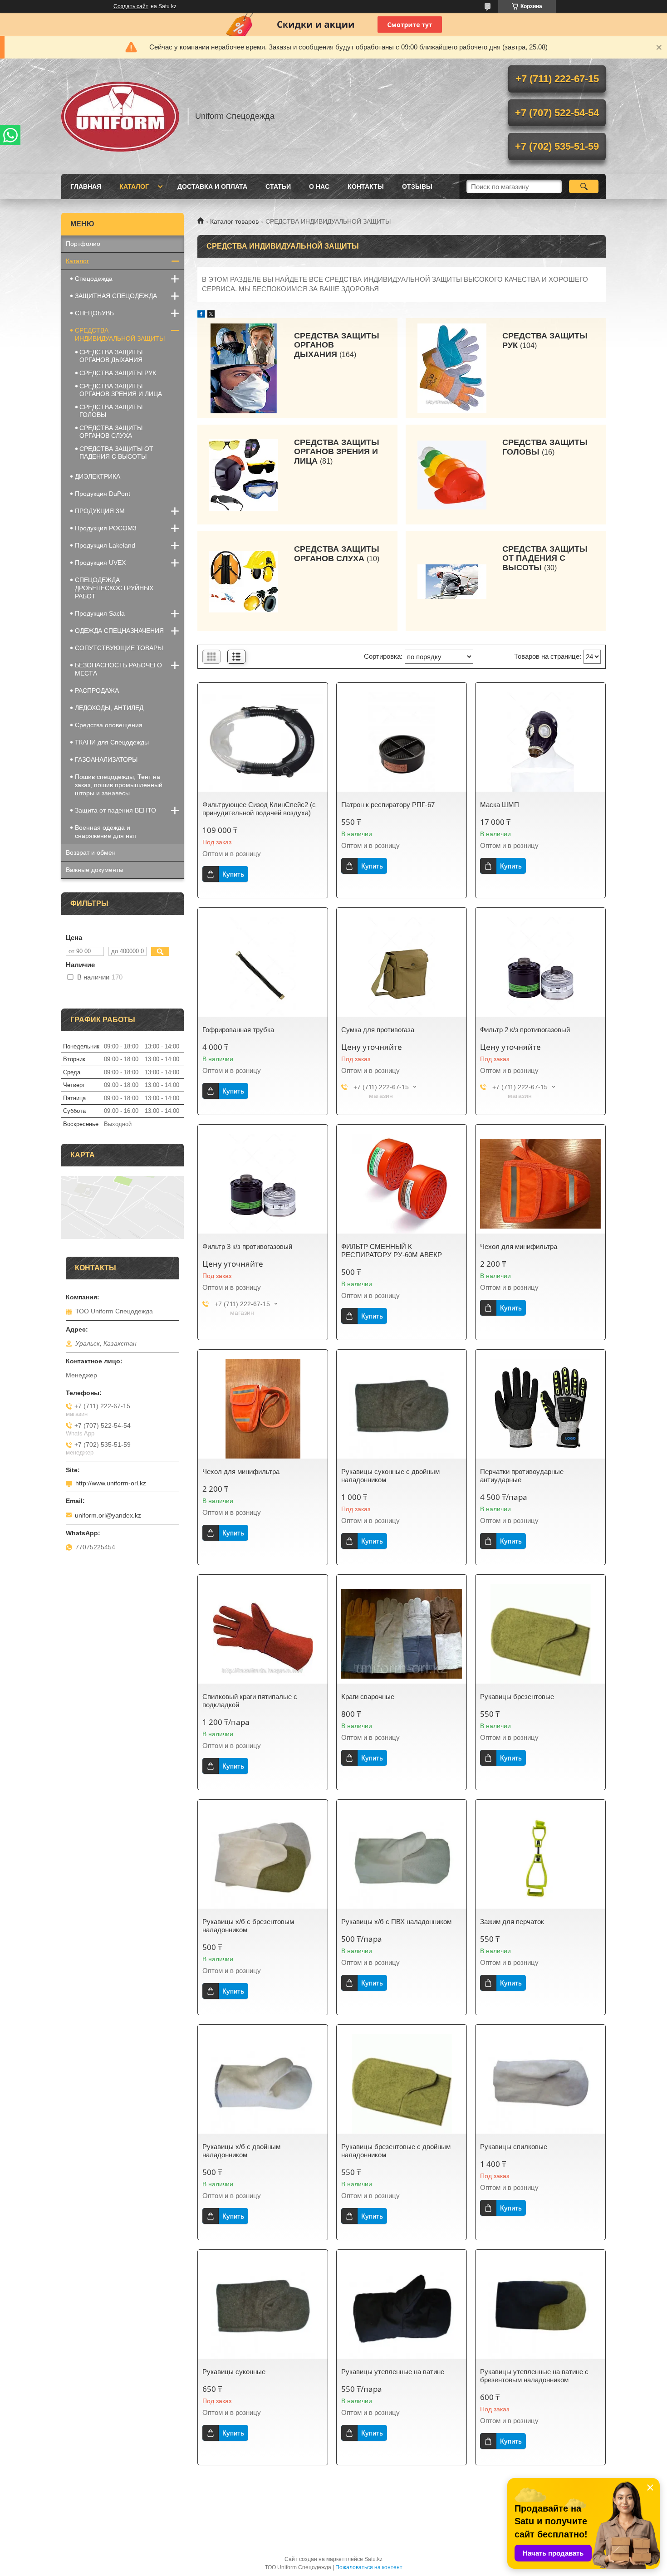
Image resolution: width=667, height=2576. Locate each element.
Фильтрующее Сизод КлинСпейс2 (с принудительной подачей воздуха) (259, 809)
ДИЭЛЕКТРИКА (98, 476)
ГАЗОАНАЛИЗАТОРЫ (106, 759)
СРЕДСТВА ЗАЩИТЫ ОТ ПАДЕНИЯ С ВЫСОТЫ (545, 558)
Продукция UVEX (100, 563)
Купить (233, 874)
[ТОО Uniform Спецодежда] (120, 116)
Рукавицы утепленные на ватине (393, 2372)
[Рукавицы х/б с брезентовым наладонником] (263, 1859)
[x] (211, 315)
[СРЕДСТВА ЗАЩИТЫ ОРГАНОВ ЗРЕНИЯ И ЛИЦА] (244, 475)
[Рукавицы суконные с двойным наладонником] (402, 1409)
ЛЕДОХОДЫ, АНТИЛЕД (109, 708)
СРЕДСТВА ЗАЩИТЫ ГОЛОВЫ (545, 447)
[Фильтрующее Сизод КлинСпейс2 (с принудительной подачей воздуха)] (263, 742)
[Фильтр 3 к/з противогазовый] (263, 1184)
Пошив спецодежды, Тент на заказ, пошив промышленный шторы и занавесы (119, 785)
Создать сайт (131, 6)
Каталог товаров (234, 221)
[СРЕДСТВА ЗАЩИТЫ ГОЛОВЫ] (452, 475)
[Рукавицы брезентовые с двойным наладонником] (402, 2084)
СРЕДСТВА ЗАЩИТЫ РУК (545, 340)
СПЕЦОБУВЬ (94, 313)
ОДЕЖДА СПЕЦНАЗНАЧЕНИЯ (119, 631)
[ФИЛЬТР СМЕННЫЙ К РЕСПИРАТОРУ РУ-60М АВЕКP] (402, 1184)
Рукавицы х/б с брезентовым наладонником (248, 1926)
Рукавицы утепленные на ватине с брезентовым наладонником (534, 2376)
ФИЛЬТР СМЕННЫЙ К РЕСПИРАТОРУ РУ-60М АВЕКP (392, 1251)
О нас (319, 186)
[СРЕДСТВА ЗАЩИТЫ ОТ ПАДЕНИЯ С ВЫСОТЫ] (452, 581)
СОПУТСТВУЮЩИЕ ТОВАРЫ (119, 648)
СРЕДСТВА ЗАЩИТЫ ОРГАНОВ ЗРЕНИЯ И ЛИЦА (337, 452)
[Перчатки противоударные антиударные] (540, 1409)
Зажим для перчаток (512, 1922)
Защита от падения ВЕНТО (115, 810)
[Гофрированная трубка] (263, 967)
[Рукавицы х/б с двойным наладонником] (263, 2084)
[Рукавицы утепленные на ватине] (402, 2309)
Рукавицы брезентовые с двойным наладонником (396, 2151)
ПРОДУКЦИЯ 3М (100, 511)
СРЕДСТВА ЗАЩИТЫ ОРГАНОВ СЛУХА (337, 554)
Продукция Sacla (100, 613)
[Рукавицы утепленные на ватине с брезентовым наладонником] (540, 2309)
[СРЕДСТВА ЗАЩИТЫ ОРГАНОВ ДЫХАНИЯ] (244, 368)
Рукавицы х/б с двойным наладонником (241, 2151)
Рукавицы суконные (234, 2372)
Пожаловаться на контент (369, 2567)
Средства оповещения (109, 725)
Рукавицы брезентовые (517, 1697)
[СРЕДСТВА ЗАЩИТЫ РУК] (452, 368)
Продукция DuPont (103, 494)
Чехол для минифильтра (519, 1246)
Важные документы (95, 870)
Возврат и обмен (91, 852)
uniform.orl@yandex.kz (108, 1515)
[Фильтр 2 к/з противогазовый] (540, 967)
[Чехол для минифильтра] (540, 1184)
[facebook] (201, 315)
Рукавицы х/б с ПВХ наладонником (396, 1922)
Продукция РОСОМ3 (106, 528)
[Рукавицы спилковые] (540, 2084)
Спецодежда (94, 279)
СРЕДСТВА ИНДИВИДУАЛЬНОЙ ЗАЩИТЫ (120, 334)
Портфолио (83, 244)
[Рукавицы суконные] (263, 2309)
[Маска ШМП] (540, 742)
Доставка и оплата (212, 186)
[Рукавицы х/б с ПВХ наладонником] (402, 1859)
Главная (86, 186)
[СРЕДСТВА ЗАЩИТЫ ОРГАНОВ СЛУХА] (244, 581)
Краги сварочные (368, 1697)
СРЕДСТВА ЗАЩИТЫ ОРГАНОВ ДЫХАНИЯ (337, 345)
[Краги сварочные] (402, 1634)
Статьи (278, 186)
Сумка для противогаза (378, 1030)
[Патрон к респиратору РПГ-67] (402, 742)
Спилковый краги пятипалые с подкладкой (250, 1701)
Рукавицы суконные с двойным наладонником (390, 1476)
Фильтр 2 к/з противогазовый (525, 1030)
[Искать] (584, 186)
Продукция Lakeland (105, 545)
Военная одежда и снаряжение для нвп (105, 832)
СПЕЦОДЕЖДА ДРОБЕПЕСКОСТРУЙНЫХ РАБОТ (114, 588)
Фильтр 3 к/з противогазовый (247, 1246)
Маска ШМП (500, 805)
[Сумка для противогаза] (402, 967)
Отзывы (417, 186)
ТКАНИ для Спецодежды (112, 742)
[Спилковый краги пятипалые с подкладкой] (263, 1634)
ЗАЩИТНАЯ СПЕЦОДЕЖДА (116, 296)
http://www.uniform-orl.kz (111, 1483)
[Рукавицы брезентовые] (540, 1634)
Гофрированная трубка (238, 1030)
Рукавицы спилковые (514, 2147)
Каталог (134, 186)
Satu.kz (373, 2559)
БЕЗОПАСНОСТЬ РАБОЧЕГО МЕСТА (118, 669)
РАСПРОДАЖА (97, 691)
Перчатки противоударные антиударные (522, 1476)
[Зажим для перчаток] (540, 1859)
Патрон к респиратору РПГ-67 (388, 805)
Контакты (366, 186)
